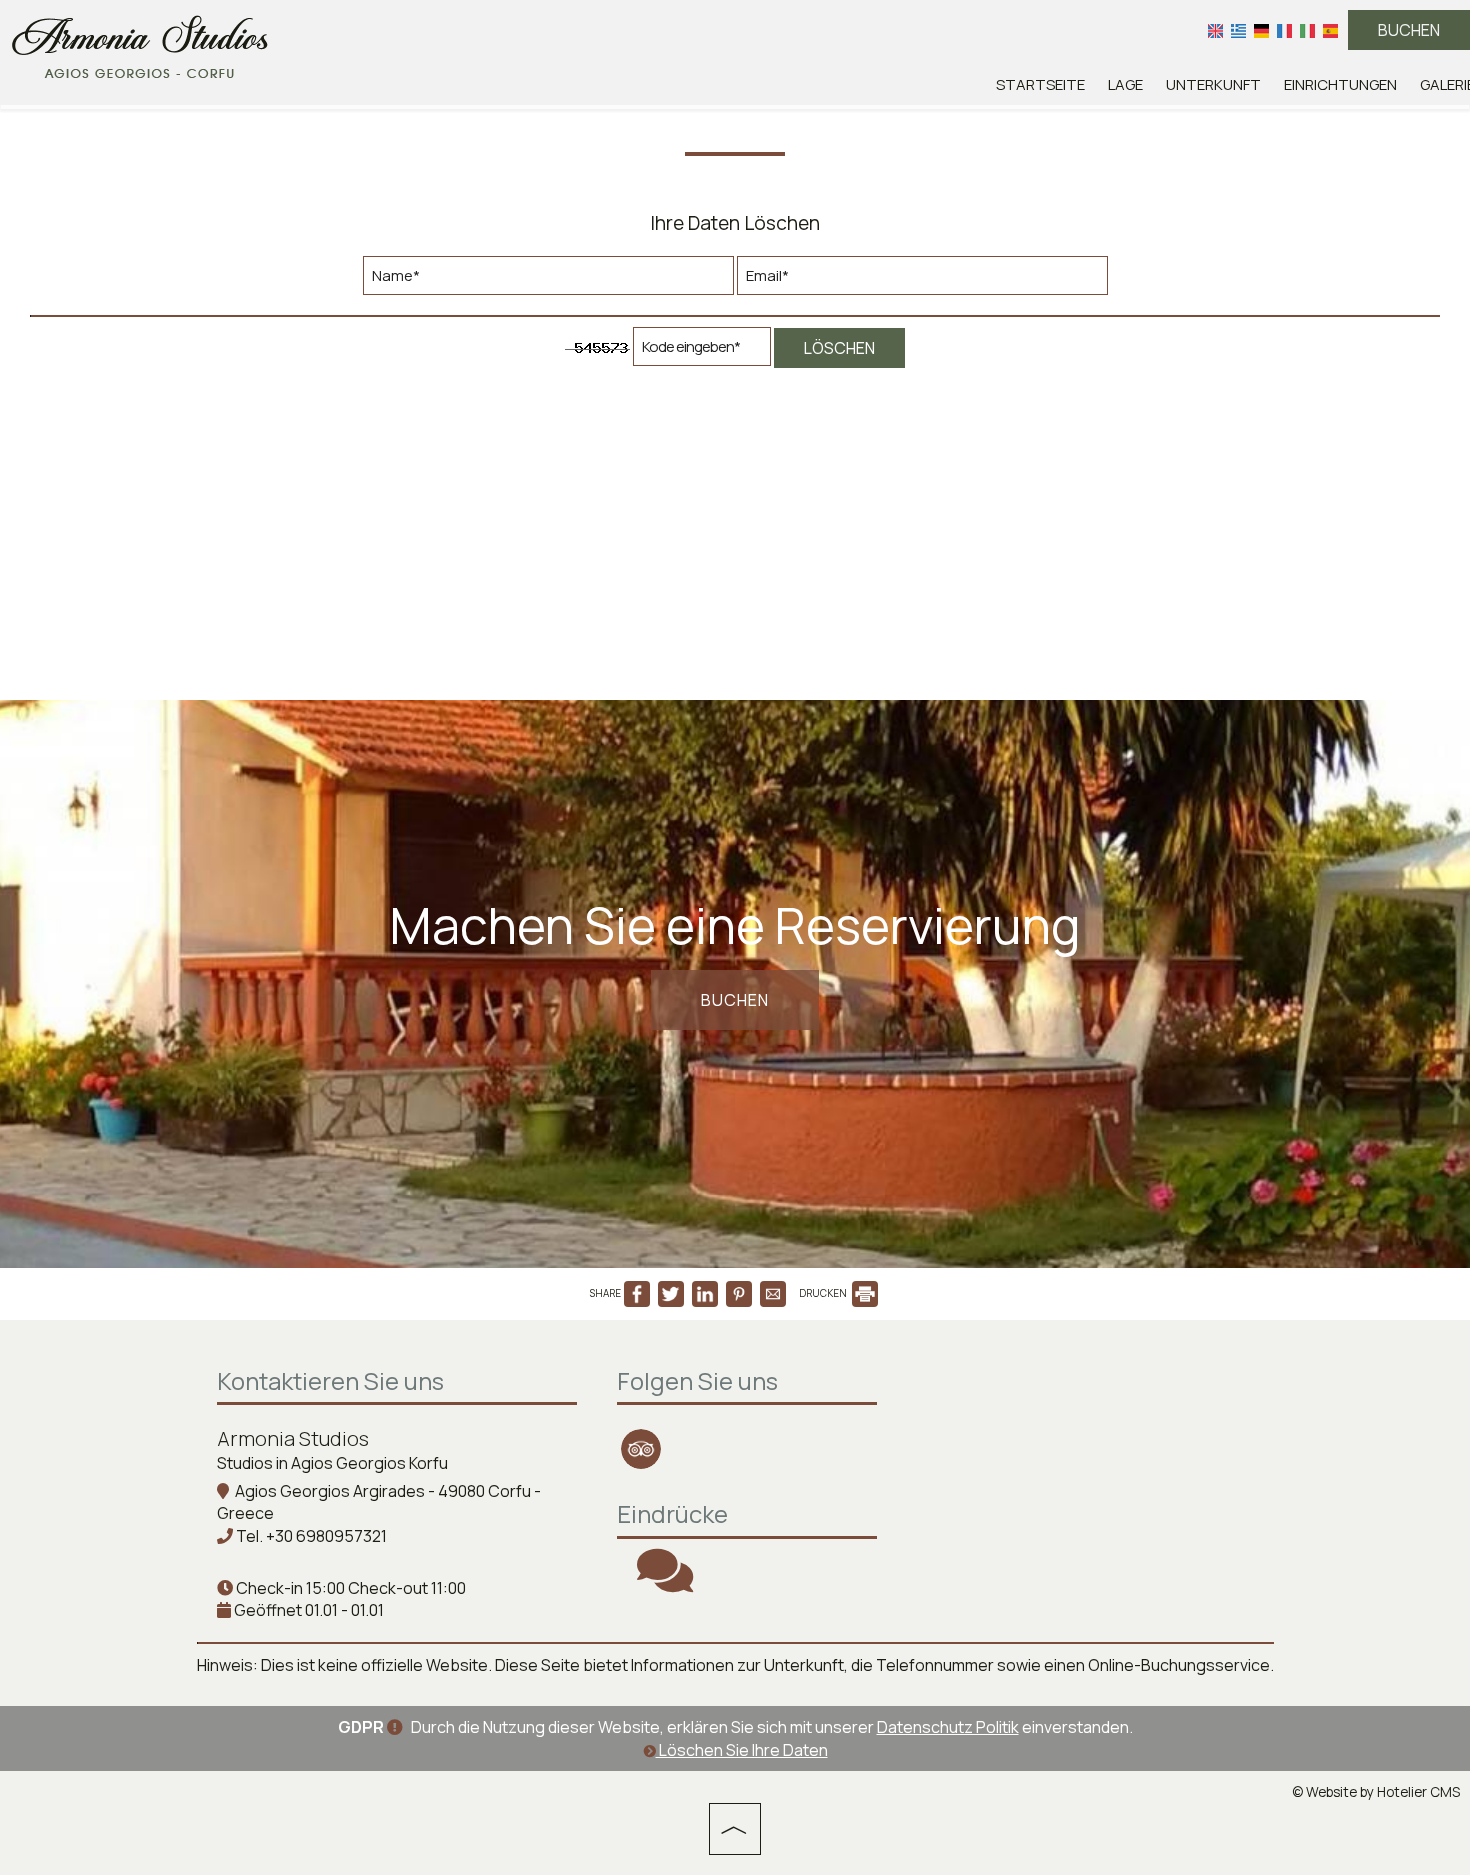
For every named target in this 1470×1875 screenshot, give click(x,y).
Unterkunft (1213, 84)
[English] (1215, 30)
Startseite (1040, 84)
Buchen (1409, 30)
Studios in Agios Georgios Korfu (332, 1463)
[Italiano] (1307, 30)
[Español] (1330, 30)
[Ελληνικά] (1238, 30)
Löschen (839, 348)
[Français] (1284, 30)
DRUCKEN (824, 1293)
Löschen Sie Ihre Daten (742, 1750)
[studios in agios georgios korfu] (140, 43)
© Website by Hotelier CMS (1376, 1792)
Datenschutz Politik (948, 1727)
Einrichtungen (1340, 84)
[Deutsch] (1261, 30)
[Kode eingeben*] (702, 351)
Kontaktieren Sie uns (330, 1380)
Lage (1125, 84)
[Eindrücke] (665, 1583)
